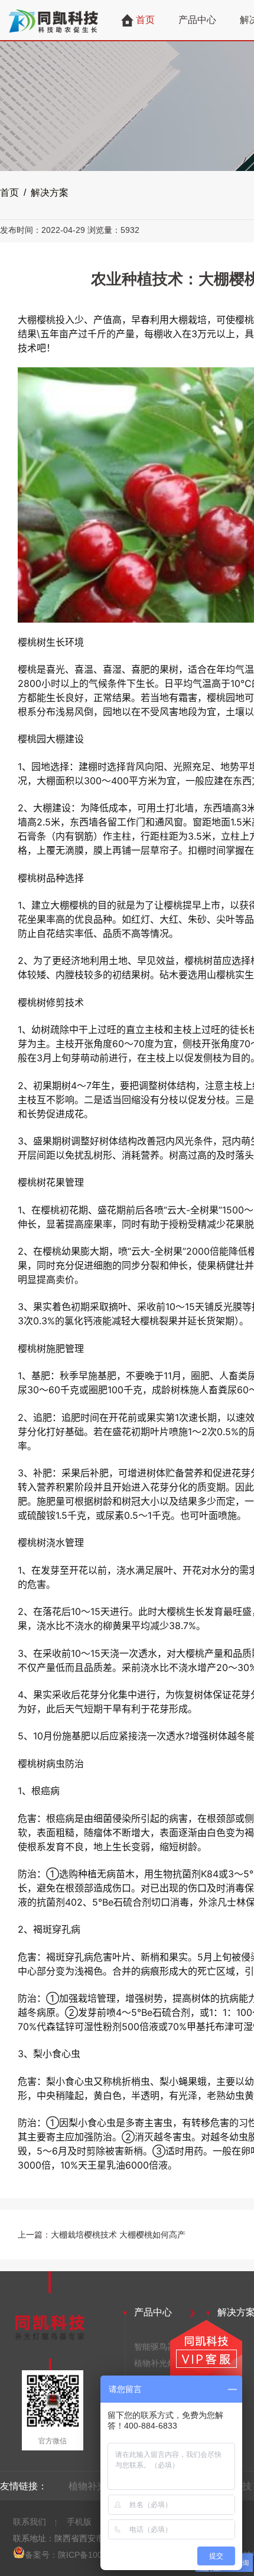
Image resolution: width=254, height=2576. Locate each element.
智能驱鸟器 (155, 2347)
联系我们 (30, 2522)
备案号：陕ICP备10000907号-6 (83, 2555)
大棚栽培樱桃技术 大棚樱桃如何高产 (118, 2235)
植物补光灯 (155, 2363)
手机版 (79, 2522)
